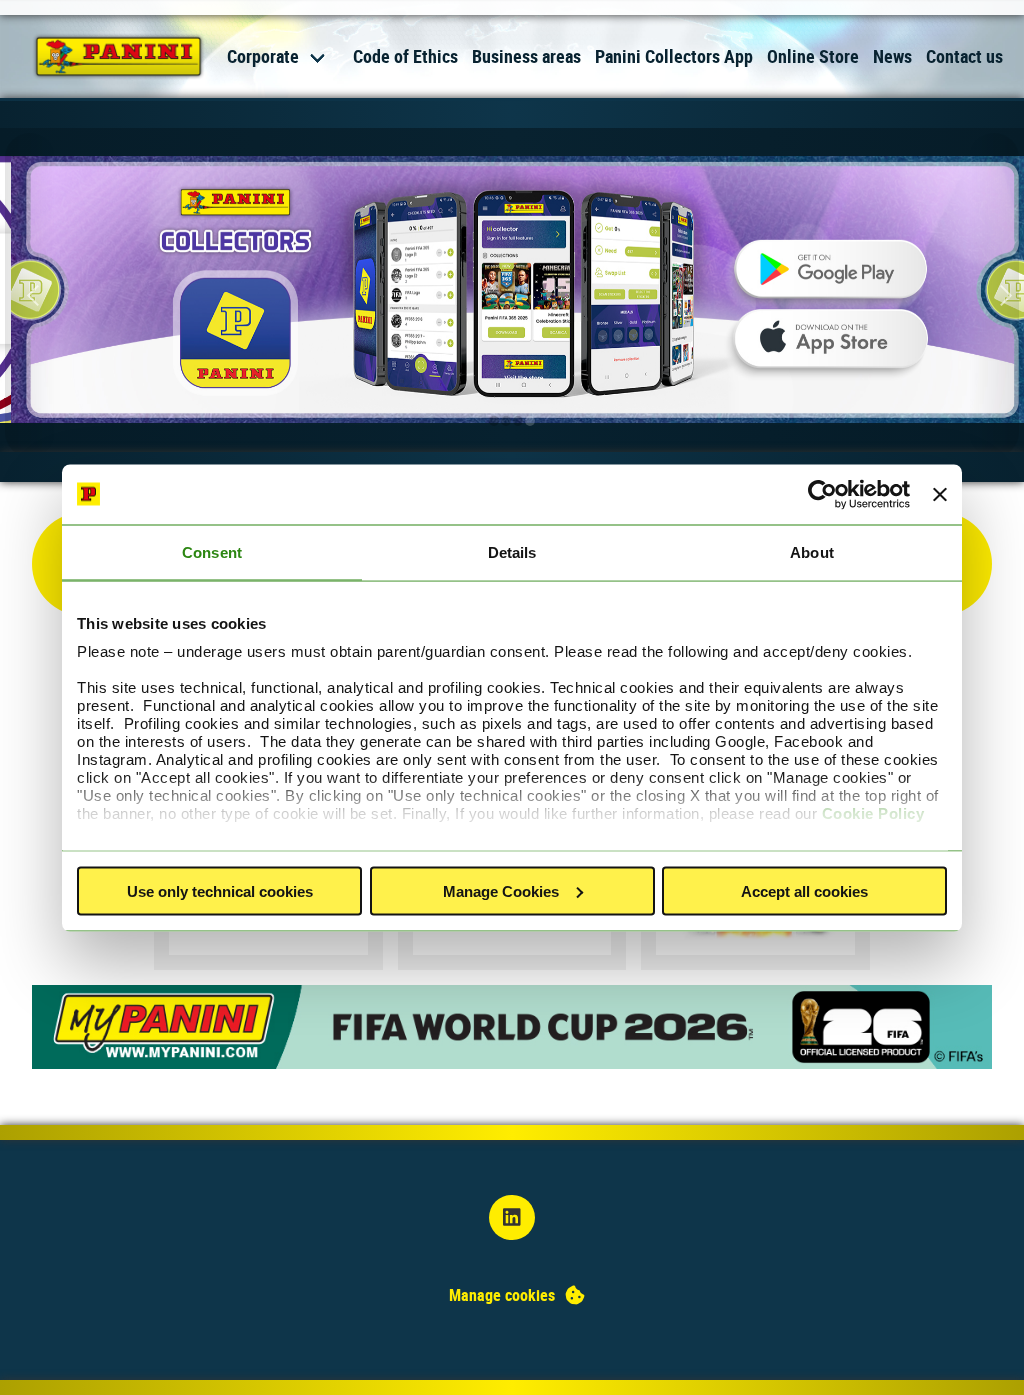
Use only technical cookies (220, 890)
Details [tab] (512, 551)
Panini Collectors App (674, 56)
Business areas (526, 56)
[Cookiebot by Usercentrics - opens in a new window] (822, 494)
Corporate (263, 56)
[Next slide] (994, 295)
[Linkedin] (512, 1217)
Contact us (964, 56)
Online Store (813, 56)
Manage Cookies (501, 890)
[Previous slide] (30, 295)
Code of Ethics (405, 56)
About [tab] (812, 551)
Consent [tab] (212, 551)
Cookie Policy (873, 813)
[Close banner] (940, 494)
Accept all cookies (804, 890)
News (892, 56)
